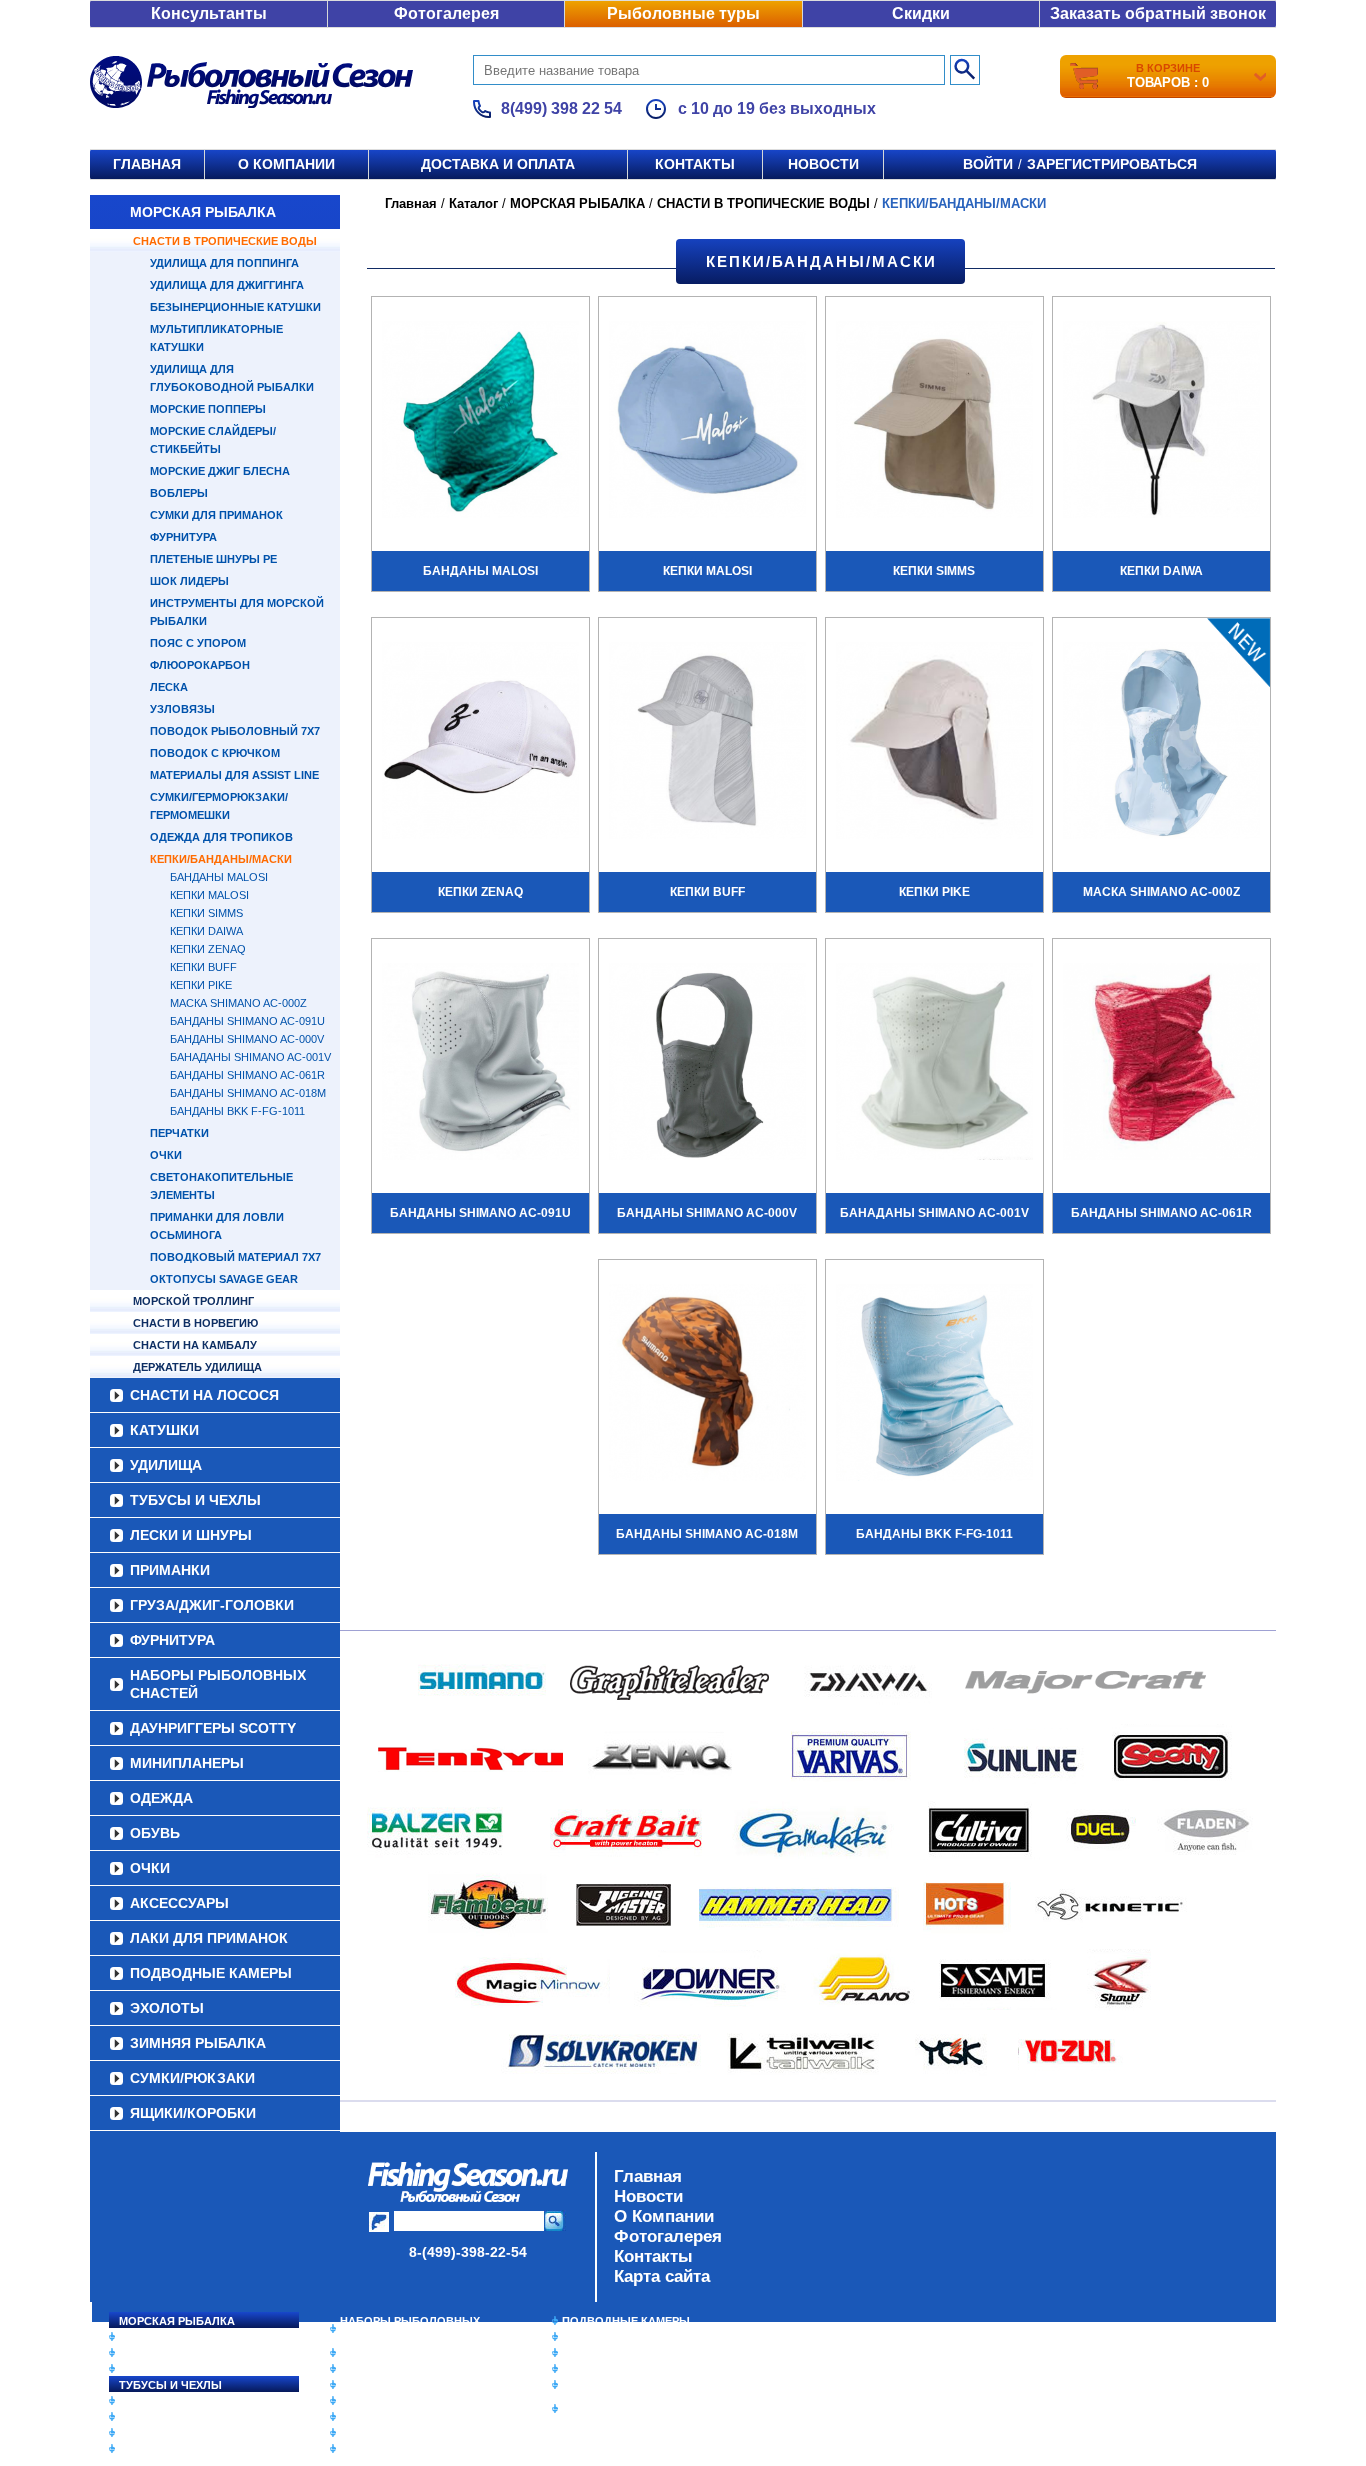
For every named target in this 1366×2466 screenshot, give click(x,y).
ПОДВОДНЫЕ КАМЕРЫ (211, 1973)
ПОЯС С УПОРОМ (198, 643)
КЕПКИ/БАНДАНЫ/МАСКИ (221, 859)
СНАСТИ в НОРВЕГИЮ (195, 1323)
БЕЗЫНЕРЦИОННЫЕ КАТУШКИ (235, 307)
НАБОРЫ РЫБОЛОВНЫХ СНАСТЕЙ (218, 1684)
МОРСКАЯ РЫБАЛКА (203, 212)
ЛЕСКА (169, 687)
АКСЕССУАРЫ (179, 1903)
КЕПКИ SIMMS (206, 913)
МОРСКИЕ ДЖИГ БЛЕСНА (220, 471)
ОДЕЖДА (161, 1798)
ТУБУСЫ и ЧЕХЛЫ (195, 1500)
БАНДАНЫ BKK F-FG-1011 (237, 1111)
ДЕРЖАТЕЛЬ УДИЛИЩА (197, 1367)
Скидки (921, 13)
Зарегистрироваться (1112, 164)
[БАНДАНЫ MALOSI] (480, 422)
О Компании (664, 2216)
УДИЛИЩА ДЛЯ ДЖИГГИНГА (227, 285)
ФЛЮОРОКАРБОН (200, 665)
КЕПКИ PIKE (201, 985)
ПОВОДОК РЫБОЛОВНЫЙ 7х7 (235, 731)
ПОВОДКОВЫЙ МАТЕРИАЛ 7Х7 (235, 1257)
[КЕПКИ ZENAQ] (480, 743)
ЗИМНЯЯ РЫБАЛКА (198, 2043)
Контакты (695, 164)
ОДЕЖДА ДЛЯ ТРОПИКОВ (221, 837)
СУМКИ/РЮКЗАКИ (192, 2078)
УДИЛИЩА (166, 1465)
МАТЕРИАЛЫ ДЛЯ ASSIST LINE (234, 775)
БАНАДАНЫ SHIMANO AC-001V (250, 1057)
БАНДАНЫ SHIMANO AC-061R (247, 1075)
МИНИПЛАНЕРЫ (187, 1763)
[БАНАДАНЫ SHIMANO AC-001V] (934, 1064)
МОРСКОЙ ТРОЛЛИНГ (193, 1301)
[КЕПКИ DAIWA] (1161, 422)
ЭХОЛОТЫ (167, 2008)
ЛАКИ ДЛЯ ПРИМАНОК (209, 1938)
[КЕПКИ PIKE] (934, 743)
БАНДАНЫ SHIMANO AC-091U (247, 1021)
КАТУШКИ (164, 1430)
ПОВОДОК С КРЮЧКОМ (215, 753)
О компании (286, 164)
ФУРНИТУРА (183, 537)
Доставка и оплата (498, 164)
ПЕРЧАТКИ (179, 1133)
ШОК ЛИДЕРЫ (189, 581)
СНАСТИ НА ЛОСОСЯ (204, 1395)
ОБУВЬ (155, 1833)
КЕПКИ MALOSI (209, 895)
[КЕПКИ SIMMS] (934, 422)
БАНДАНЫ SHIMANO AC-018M (248, 1093)
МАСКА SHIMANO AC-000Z (238, 1003)
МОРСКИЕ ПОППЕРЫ (208, 409)
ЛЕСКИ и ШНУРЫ (191, 1535)
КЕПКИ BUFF (203, 967)
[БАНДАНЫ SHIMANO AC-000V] (707, 1064)
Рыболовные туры (683, 13)
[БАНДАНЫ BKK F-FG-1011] (934, 1385)
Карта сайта (662, 2276)
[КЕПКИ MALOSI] (707, 422)
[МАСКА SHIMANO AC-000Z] (1161, 743)
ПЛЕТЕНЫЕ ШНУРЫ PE (213, 559)
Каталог (473, 203)
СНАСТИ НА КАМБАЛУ (195, 1345)
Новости (823, 164)
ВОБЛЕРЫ (179, 493)
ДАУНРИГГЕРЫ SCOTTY (213, 1728)
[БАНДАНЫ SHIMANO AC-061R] (1161, 1064)
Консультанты (209, 13)
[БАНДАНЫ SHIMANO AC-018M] (707, 1385)
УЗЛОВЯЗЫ (182, 709)
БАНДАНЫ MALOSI (219, 877)
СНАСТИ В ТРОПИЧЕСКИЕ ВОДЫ (225, 241)
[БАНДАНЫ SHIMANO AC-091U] (480, 1064)
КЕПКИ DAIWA (206, 931)
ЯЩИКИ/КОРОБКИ (193, 2113)
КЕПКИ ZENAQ (208, 949)
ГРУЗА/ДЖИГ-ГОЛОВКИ (212, 1605)
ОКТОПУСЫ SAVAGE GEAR (224, 1279)
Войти (988, 164)
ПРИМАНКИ (170, 1570)
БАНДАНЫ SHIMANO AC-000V (247, 1039)
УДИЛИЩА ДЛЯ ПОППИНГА (224, 263)
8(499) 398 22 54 (561, 108)
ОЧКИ (166, 1155)
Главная (147, 164)
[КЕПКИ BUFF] (707, 743)
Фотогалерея (446, 13)
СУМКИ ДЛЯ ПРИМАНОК (216, 515)
